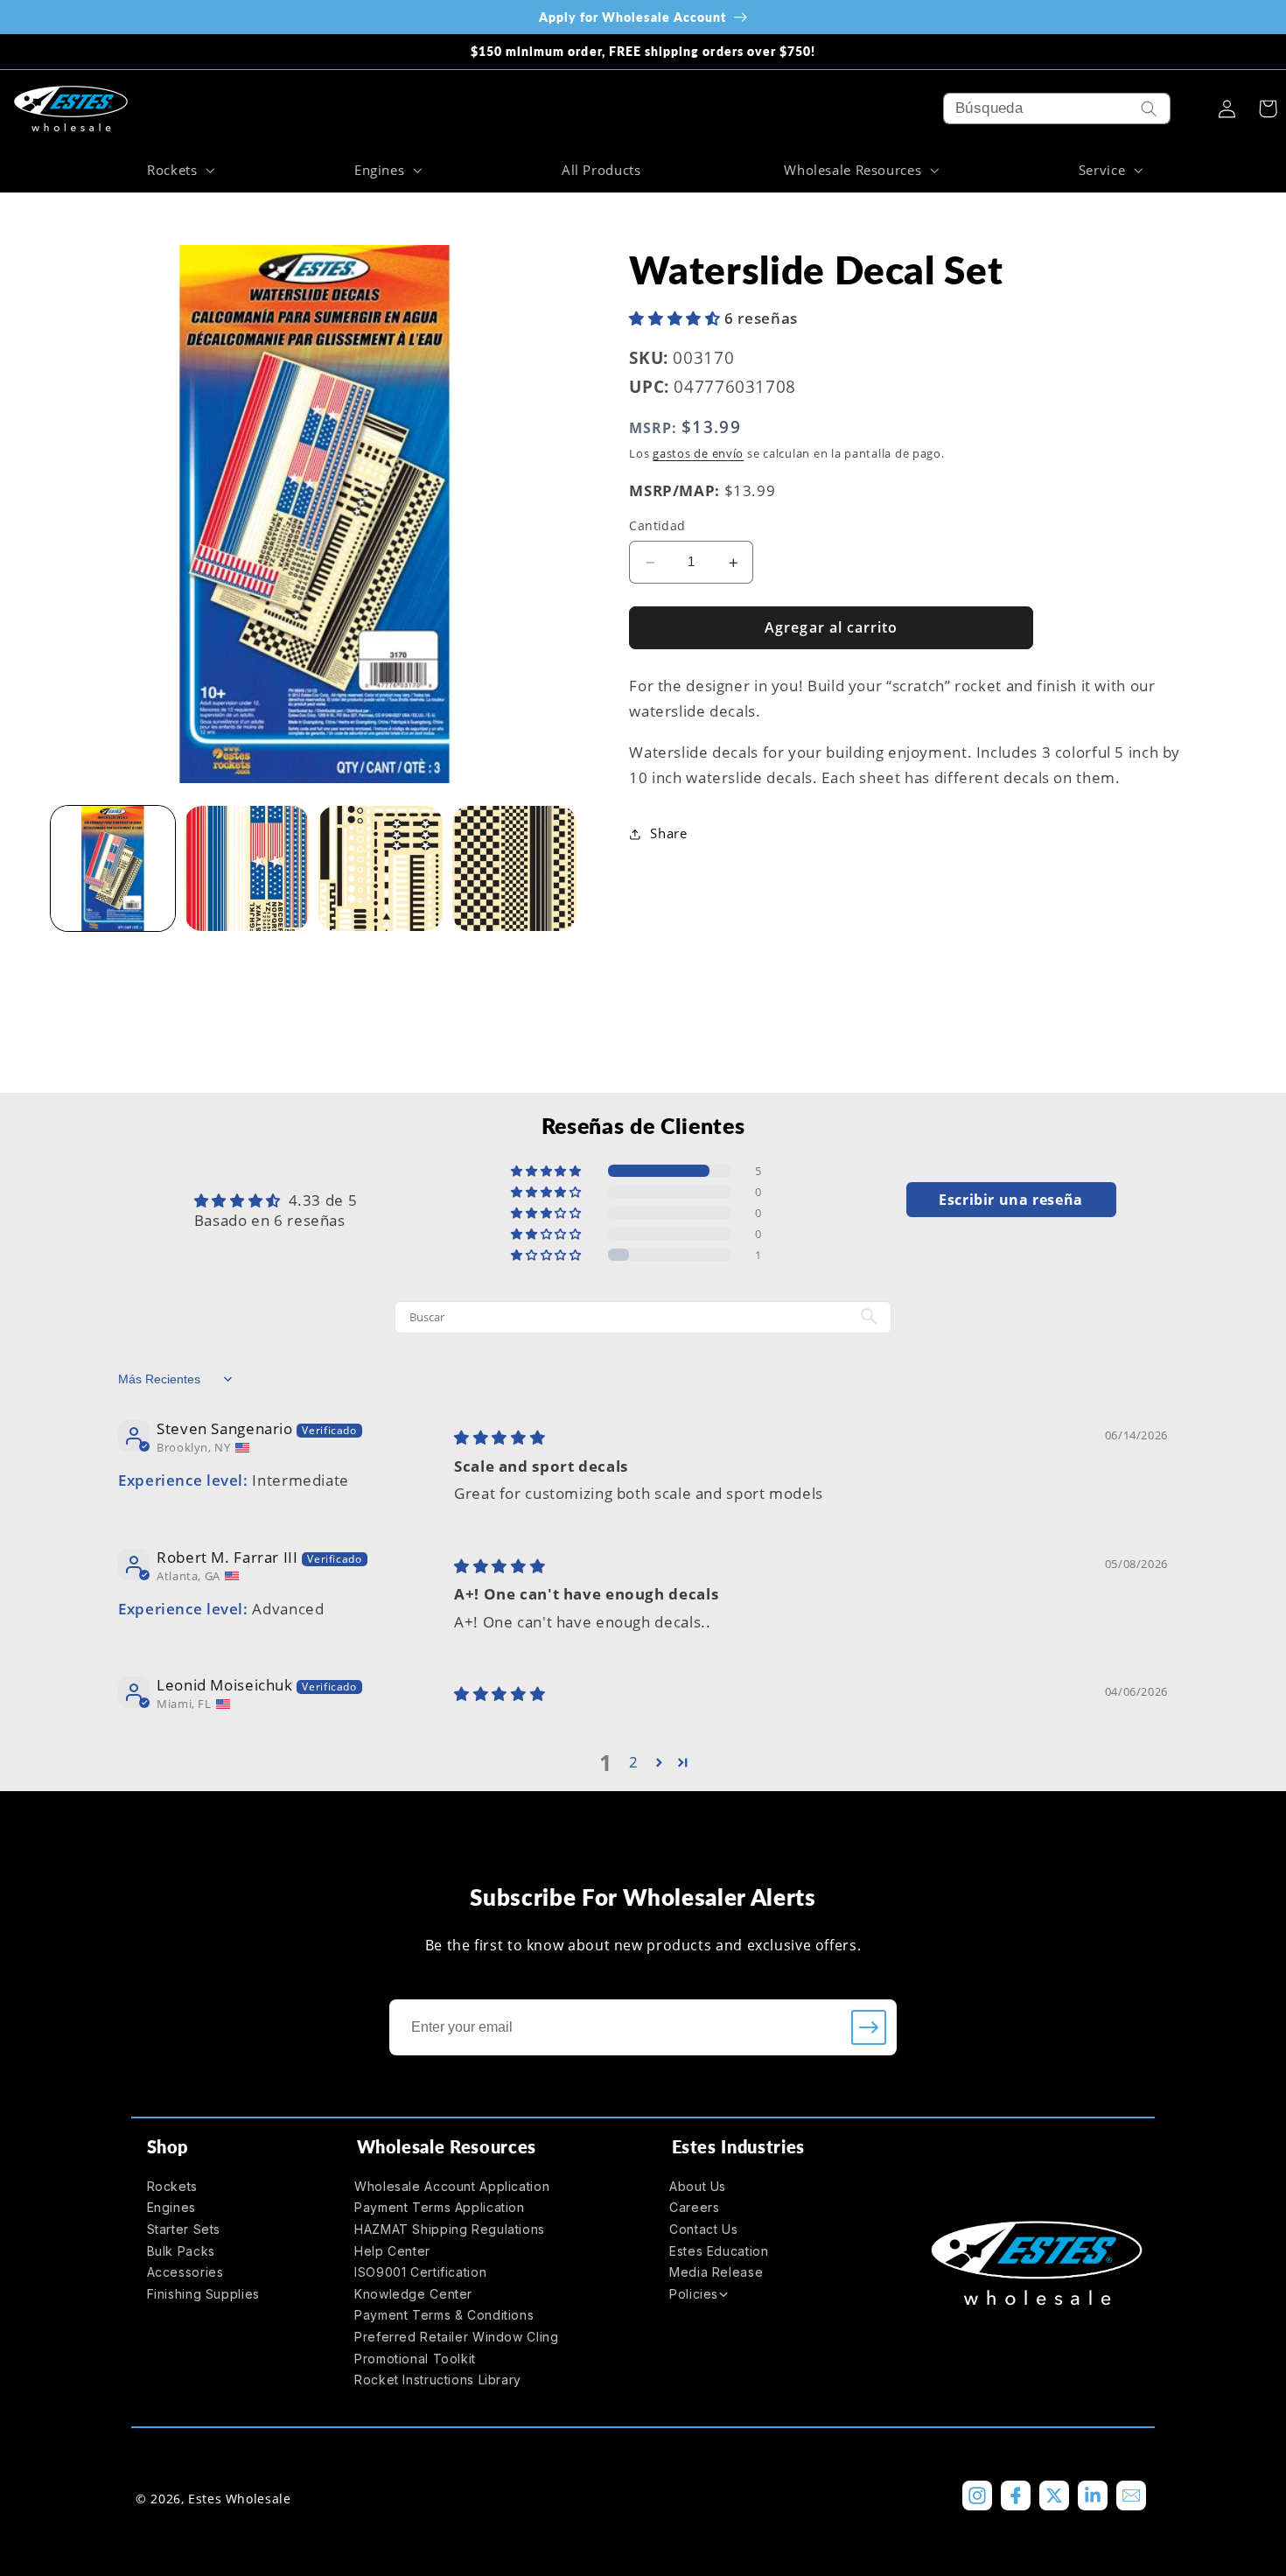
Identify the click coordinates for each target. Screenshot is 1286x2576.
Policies (694, 2294)
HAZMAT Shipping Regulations (450, 2229)
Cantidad (657, 526)
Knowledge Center (413, 2294)
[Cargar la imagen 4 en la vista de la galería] (515, 868)
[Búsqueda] (1150, 108)
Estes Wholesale (239, 2499)
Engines (171, 2207)
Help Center (392, 2251)
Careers (694, 2207)
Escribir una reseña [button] (1011, 1200)
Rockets (172, 2186)
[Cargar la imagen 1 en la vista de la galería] (113, 868)
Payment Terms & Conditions (444, 2315)
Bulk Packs (181, 2251)
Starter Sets (184, 2229)
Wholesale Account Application (452, 2186)
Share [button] (668, 834)
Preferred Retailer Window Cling (457, 2337)
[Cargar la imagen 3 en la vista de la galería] (381, 868)
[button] (178, 170)
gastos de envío (698, 455)
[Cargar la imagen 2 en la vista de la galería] (247, 868)
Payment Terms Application (440, 2207)
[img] (500, 1437)
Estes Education (719, 2251)
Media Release (716, 2272)
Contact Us (703, 2229)
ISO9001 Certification (420, 2272)
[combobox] (1057, 108)
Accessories (185, 2272)
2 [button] (634, 1762)
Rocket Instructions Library (438, 2380)
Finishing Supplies (203, 2294)
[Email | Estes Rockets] (1131, 2495)
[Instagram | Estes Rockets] (977, 2495)
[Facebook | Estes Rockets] (1016, 2495)
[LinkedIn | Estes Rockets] (1093, 2495)
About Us (698, 2186)
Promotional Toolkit (415, 2359)
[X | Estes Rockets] (1054, 2495)
